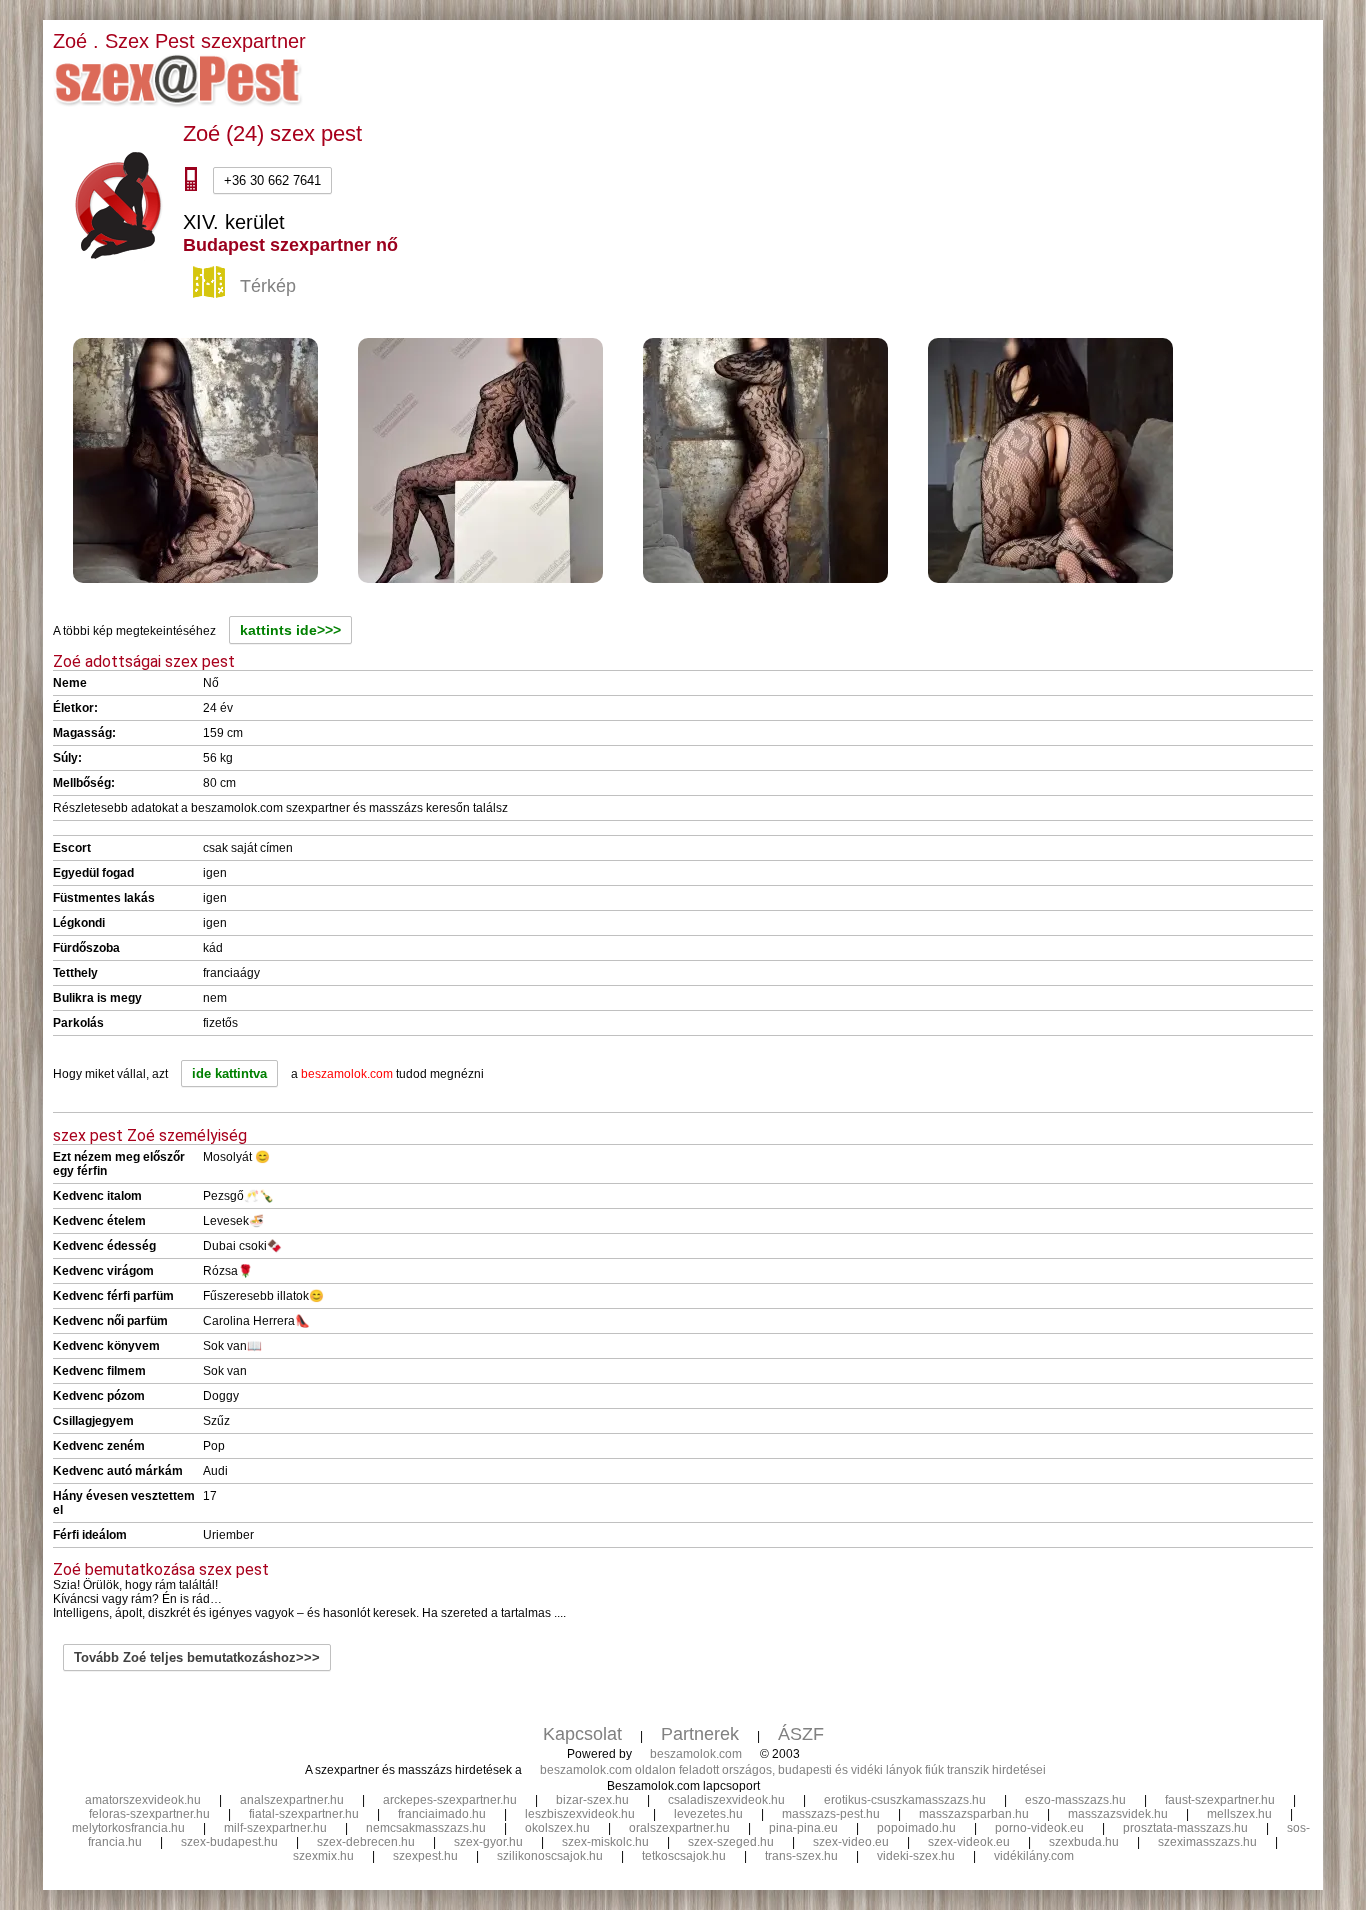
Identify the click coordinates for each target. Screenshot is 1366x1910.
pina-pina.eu (803, 1828)
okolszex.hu (557, 1828)
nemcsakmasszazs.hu (426, 1828)
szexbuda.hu (1084, 1842)
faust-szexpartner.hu (1220, 1800)
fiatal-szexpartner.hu (304, 1814)
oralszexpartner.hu (679, 1828)
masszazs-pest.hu (831, 1814)
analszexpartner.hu (292, 1800)
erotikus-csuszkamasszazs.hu (905, 1800)
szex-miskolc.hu (605, 1842)
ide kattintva (229, 1073)
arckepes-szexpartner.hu (450, 1800)
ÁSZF (801, 1734)
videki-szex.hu (916, 1856)
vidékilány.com (1034, 1856)
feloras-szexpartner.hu (149, 1814)
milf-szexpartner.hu (275, 1828)
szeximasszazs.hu (1207, 1842)
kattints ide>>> (290, 630)
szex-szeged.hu (731, 1842)
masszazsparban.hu (974, 1814)
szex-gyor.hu (488, 1842)
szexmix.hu (323, 1856)
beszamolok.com (696, 1754)
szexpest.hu (425, 1856)
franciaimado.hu (442, 1814)
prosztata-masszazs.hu (1185, 1828)
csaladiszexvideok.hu (726, 1800)
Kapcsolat (582, 1734)
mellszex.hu (1239, 1814)
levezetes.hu (708, 1814)
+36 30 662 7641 (272, 180)
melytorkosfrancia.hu (128, 1828)
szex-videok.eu (969, 1842)
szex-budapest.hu (229, 1842)
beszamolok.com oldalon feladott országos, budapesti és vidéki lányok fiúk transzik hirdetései (793, 1770)
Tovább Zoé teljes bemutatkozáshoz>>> (197, 1657)
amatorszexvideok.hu (143, 1800)
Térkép (268, 286)
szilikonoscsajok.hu (550, 1856)
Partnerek (700, 1734)
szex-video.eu (851, 1842)
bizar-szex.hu (592, 1800)
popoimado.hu (916, 1828)
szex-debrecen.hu (366, 1842)
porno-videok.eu (1039, 1828)
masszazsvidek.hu (1118, 1814)
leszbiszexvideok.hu (580, 1814)
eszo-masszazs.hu (1075, 1800)
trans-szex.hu (801, 1856)
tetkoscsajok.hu (684, 1856)
